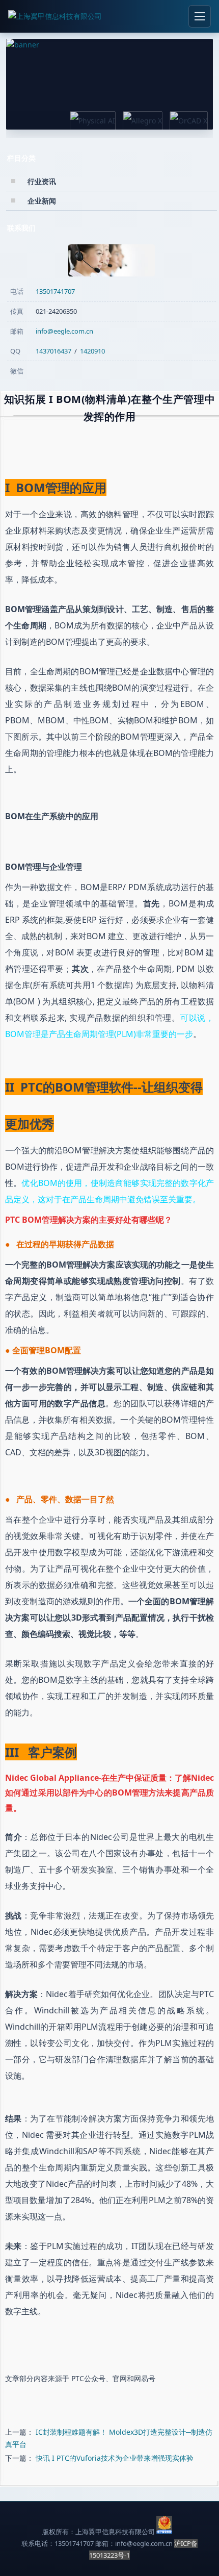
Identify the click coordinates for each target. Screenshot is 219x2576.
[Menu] (200, 16)
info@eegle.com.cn (64, 331)
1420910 (92, 351)
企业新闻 (42, 201)
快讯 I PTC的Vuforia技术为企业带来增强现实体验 (115, 2458)
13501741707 (55, 291)
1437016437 (53, 351)
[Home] (55, 16)
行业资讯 (42, 181)
